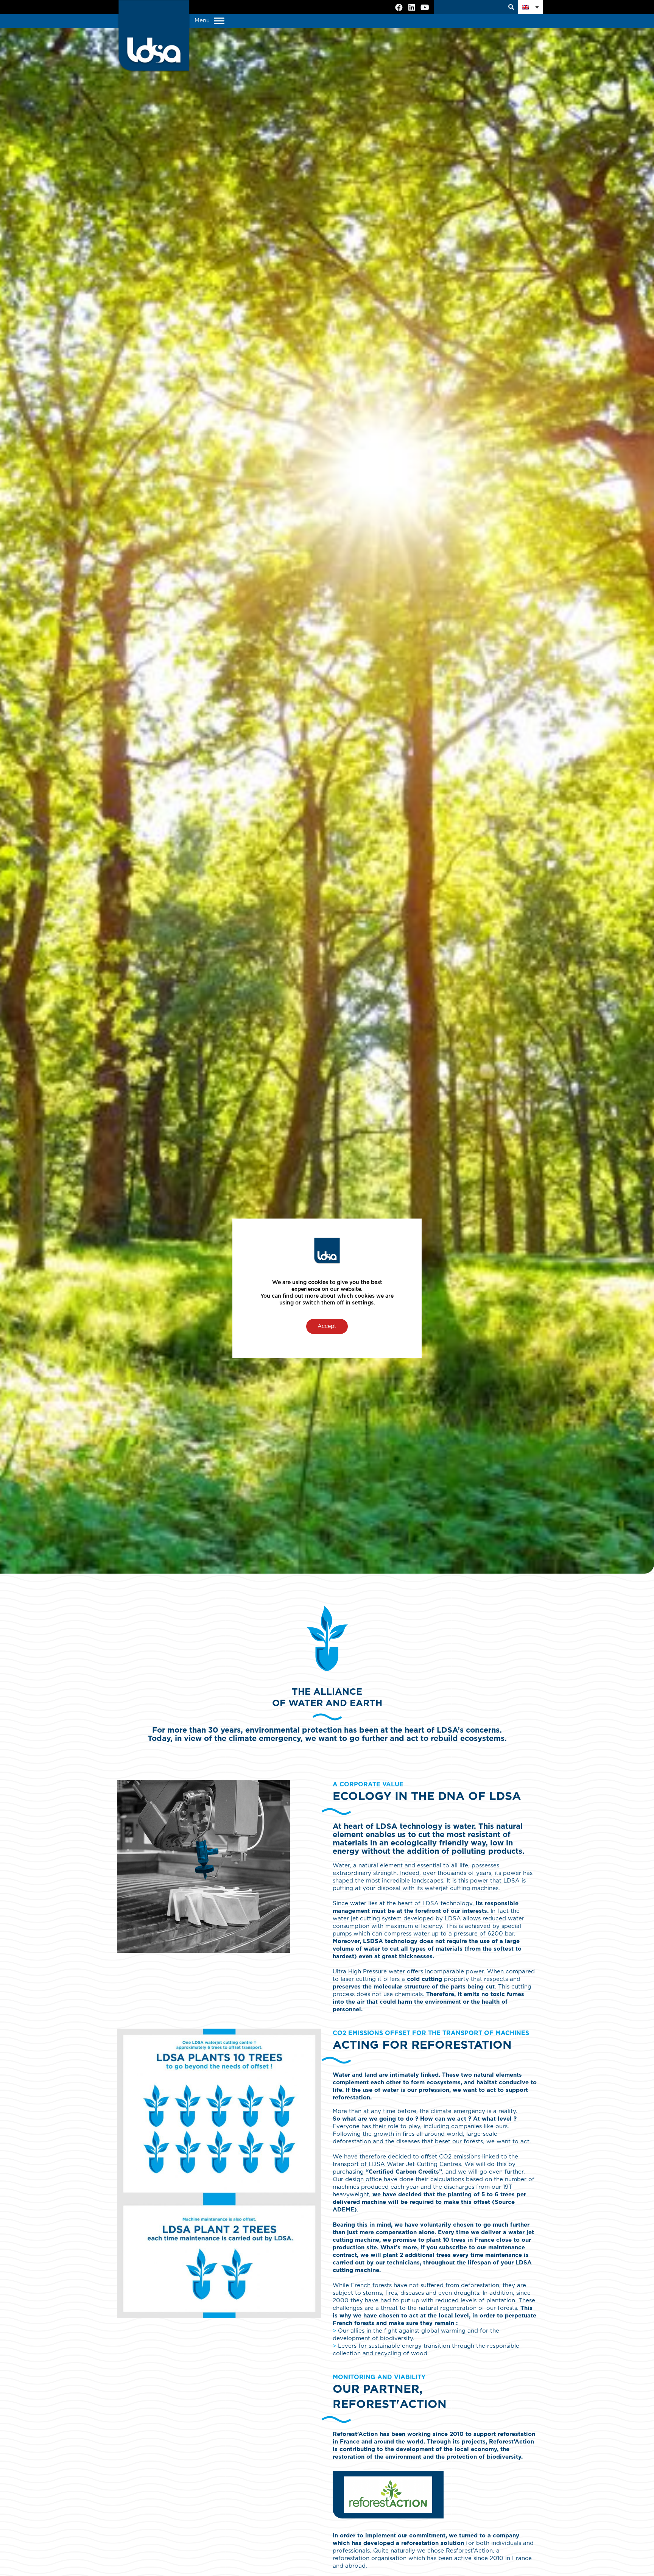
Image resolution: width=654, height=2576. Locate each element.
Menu (203, 21)
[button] (530, 7)
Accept (327, 1326)
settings (363, 1303)
